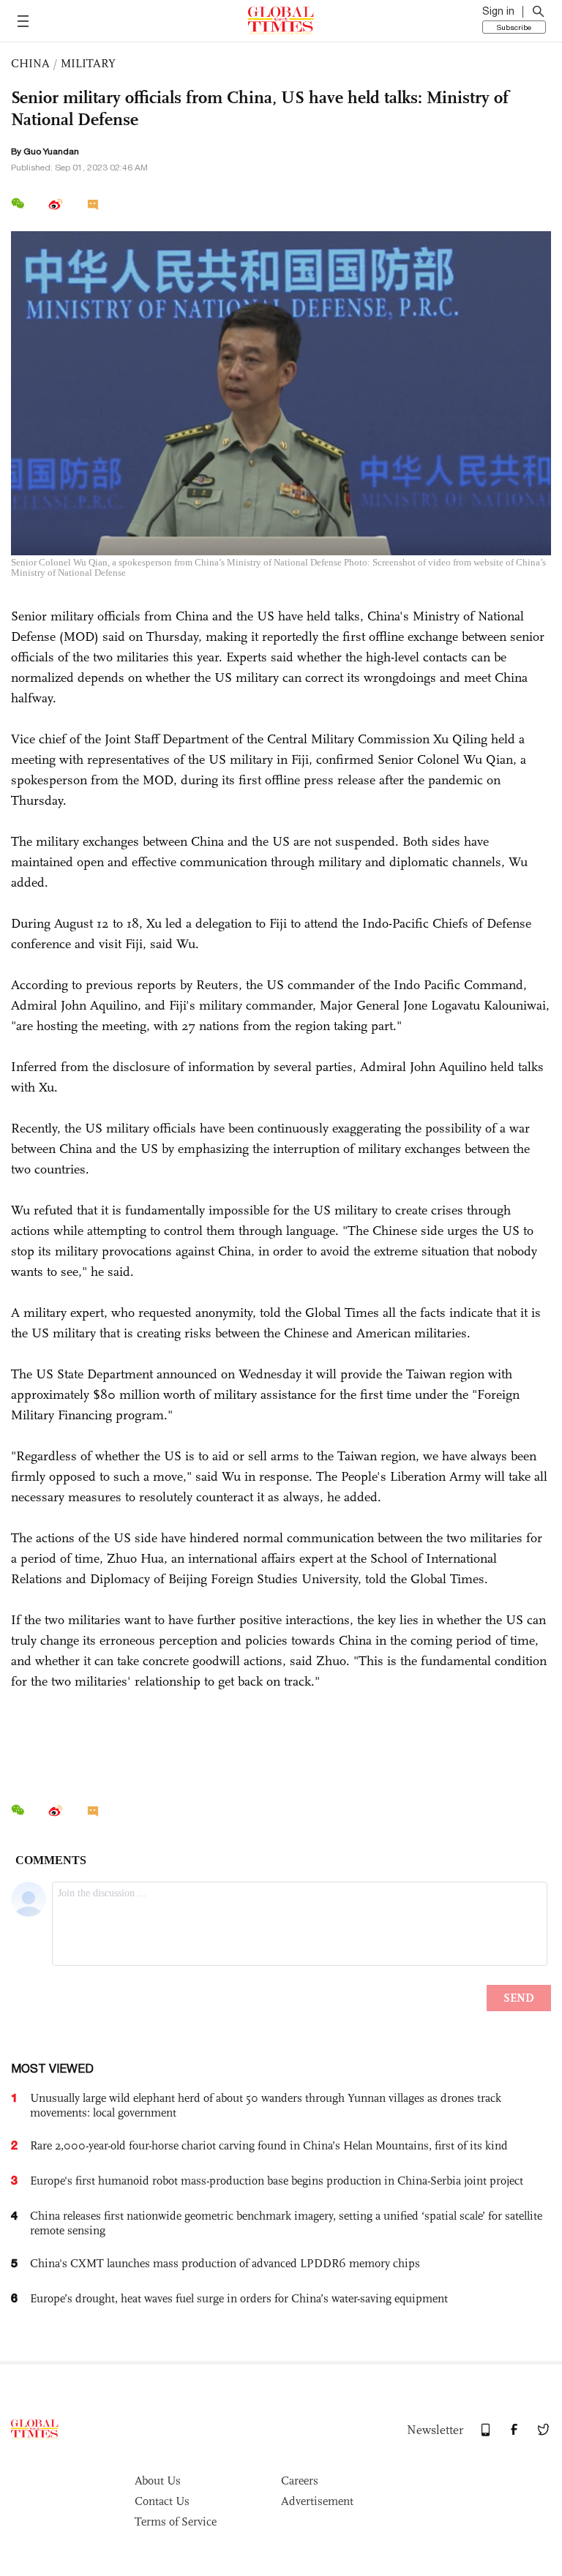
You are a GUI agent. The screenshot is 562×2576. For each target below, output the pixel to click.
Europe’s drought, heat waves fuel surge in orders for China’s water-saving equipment (239, 2298)
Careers (300, 2481)
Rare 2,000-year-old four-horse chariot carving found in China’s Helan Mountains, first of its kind (269, 2145)
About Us (158, 2481)
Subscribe (514, 27)
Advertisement (317, 2501)
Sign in (498, 11)
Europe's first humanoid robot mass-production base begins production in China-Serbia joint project (277, 2181)
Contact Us (162, 2501)
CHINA (30, 63)
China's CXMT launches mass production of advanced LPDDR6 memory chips (225, 2263)
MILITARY (88, 63)
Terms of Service (176, 2521)
